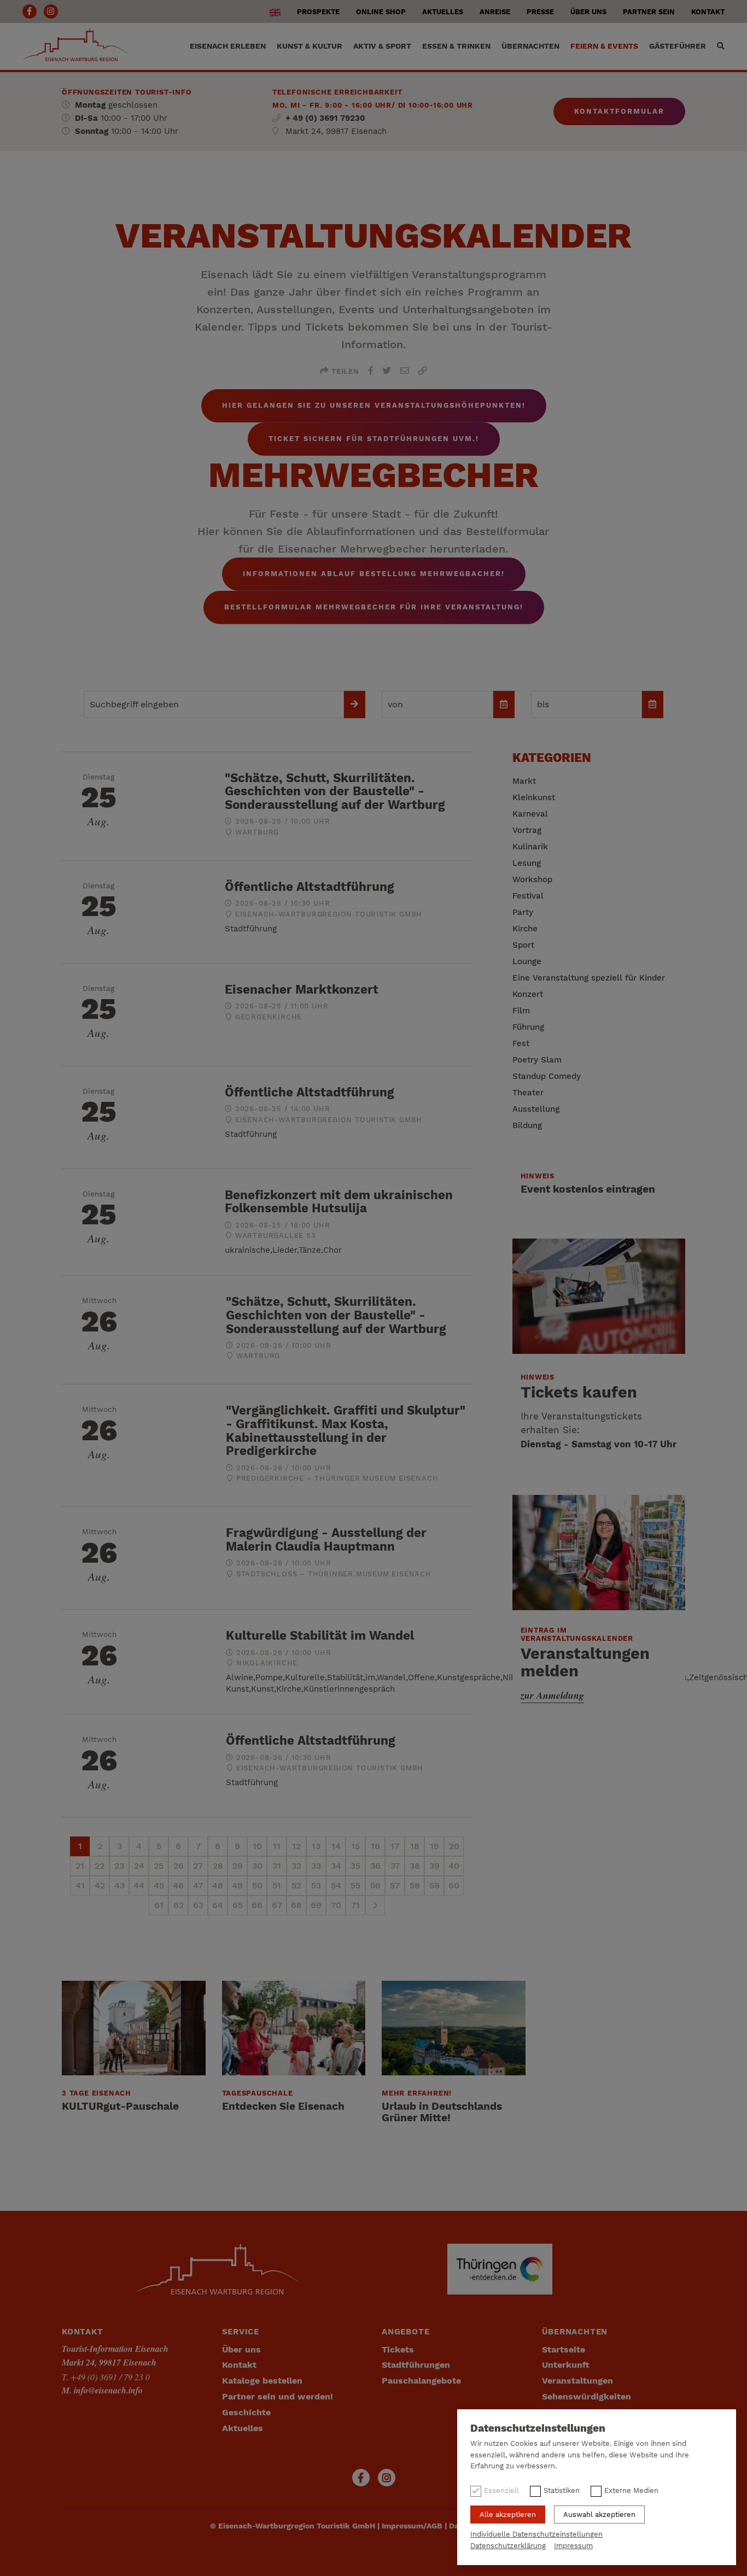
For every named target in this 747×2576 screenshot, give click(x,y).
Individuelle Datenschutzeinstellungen (536, 2534)
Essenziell (501, 2490)
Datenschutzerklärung (508, 2546)
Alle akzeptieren (508, 2515)
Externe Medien (631, 2490)
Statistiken (562, 2490)
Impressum (573, 2546)
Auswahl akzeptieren (599, 2515)
